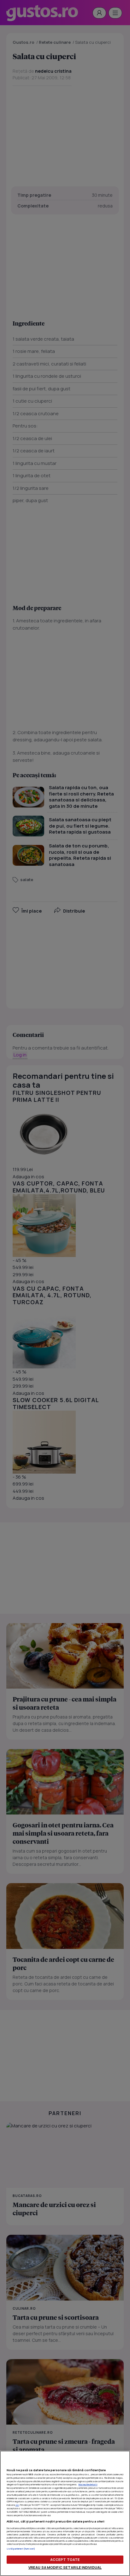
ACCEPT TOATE (65, 2559)
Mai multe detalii (88, 2484)
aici (17, 2505)
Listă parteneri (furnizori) (21, 2549)
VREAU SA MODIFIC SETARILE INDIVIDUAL (65, 2567)
